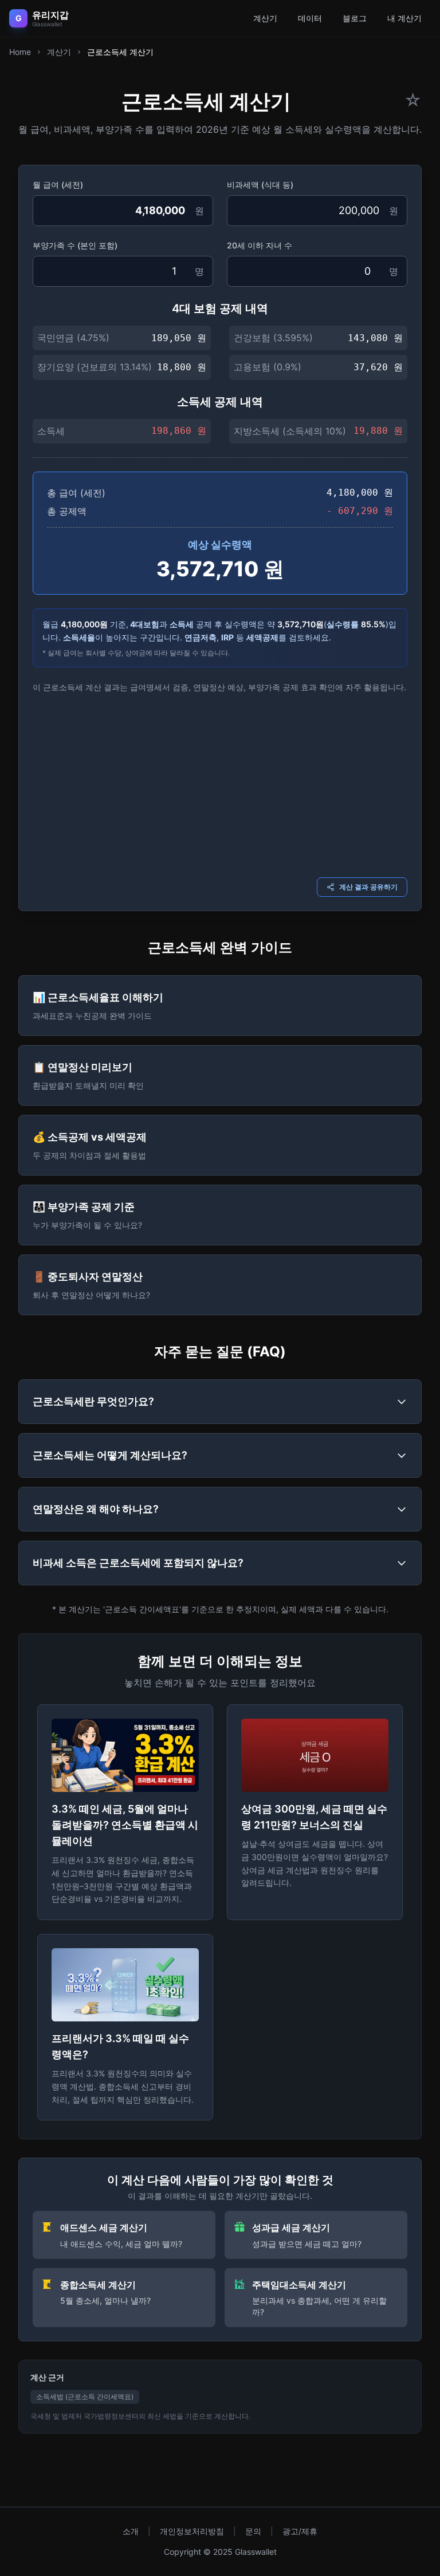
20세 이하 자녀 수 (260, 245)
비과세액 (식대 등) (260, 185)
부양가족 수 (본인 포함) (75, 245)
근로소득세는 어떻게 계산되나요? (110, 1455)
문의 (253, 2531)
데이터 (310, 18)
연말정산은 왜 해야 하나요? (96, 1509)
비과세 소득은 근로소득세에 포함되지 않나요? (138, 1563)
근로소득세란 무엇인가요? (93, 1401)
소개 (131, 2531)
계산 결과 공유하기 (368, 887)
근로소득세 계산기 (120, 52)
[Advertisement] (220, 784)
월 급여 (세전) (58, 185)
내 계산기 (404, 18)
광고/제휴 (300, 2531)
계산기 (265, 18)
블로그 (355, 18)
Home (20, 52)
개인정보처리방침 (192, 2531)
